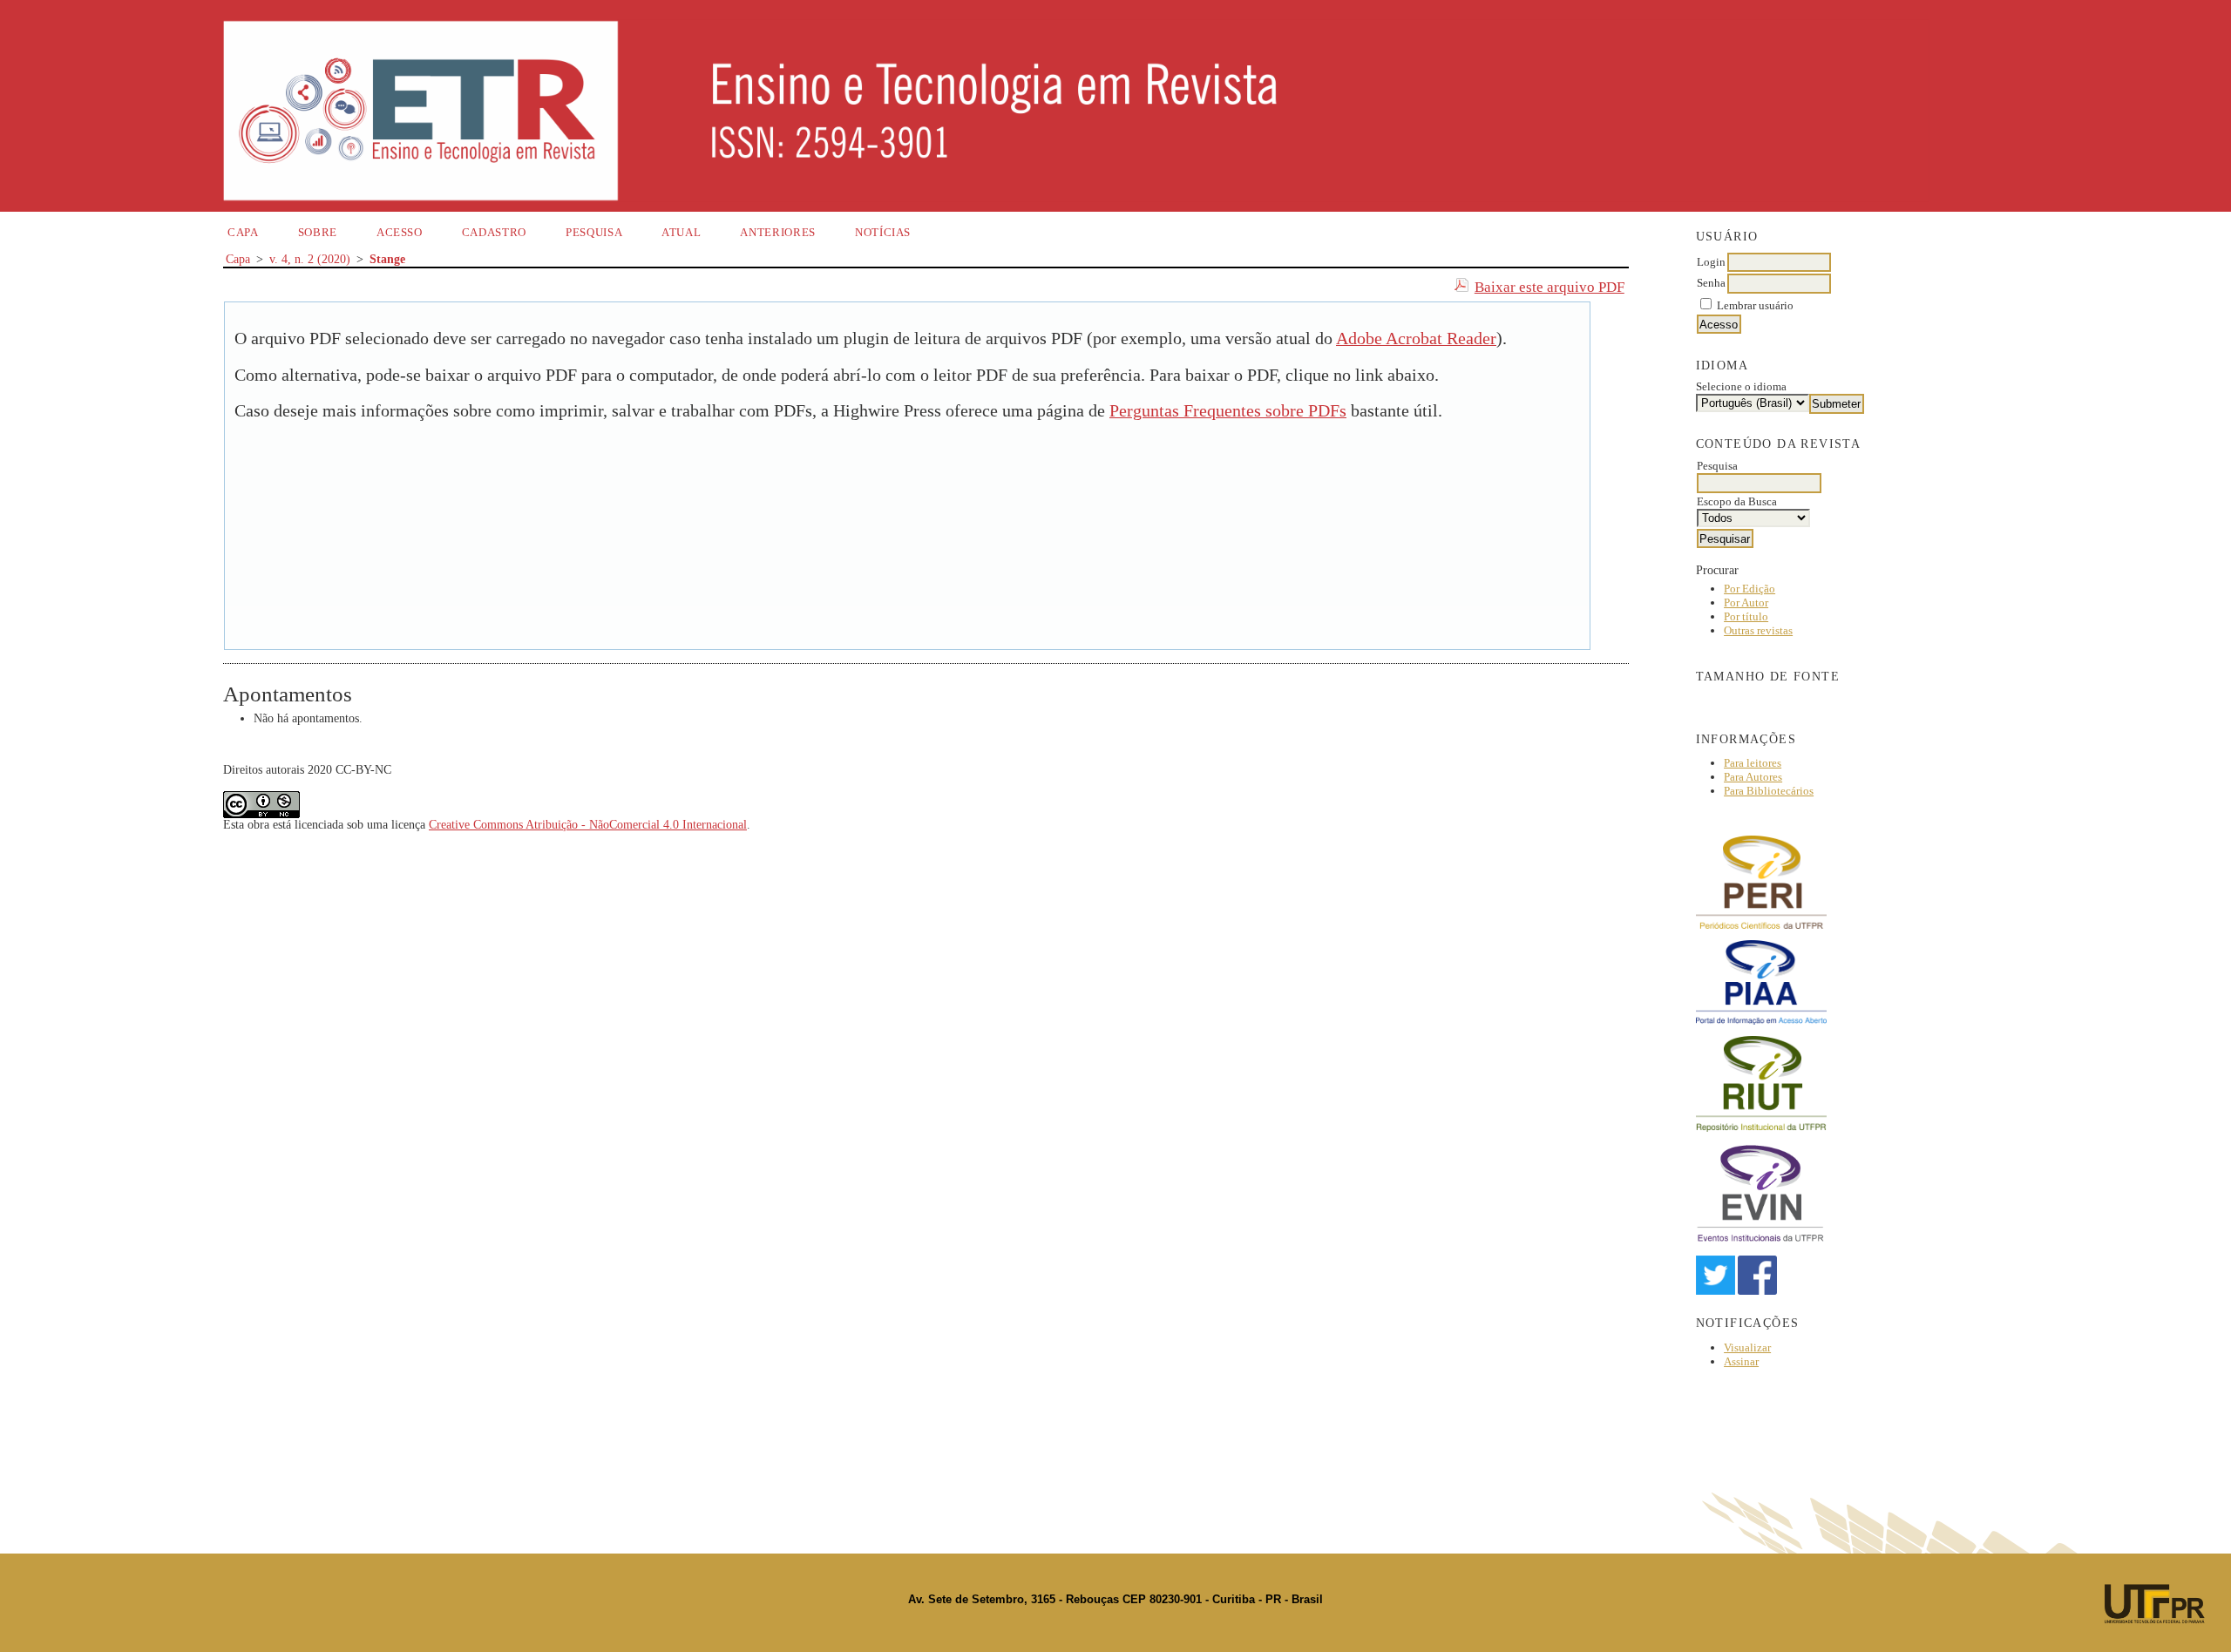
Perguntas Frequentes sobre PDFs (1228, 411)
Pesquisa (594, 232)
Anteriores (778, 232)
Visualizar (1747, 1347)
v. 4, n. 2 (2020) (310, 259)
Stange (387, 259)
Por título (1746, 616)
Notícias (883, 232)
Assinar (1741, 1361)
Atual (681, 232)
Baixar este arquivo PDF (1549, 287)
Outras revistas (1758, 630)
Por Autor (1746, 603)
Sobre (318, 232)
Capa (243, 232)
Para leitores (1753, 763)
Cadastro (494, 232)
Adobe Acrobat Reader (1416, 339)
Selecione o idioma (1741, 386)
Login (1711, 262)
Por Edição (1750, 589)
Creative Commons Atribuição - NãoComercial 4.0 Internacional (588, 825)
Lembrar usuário (1755, 305)
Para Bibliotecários (1769, 791)
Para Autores (1753, 777)
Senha (1711, 283)
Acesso (400, 232)
